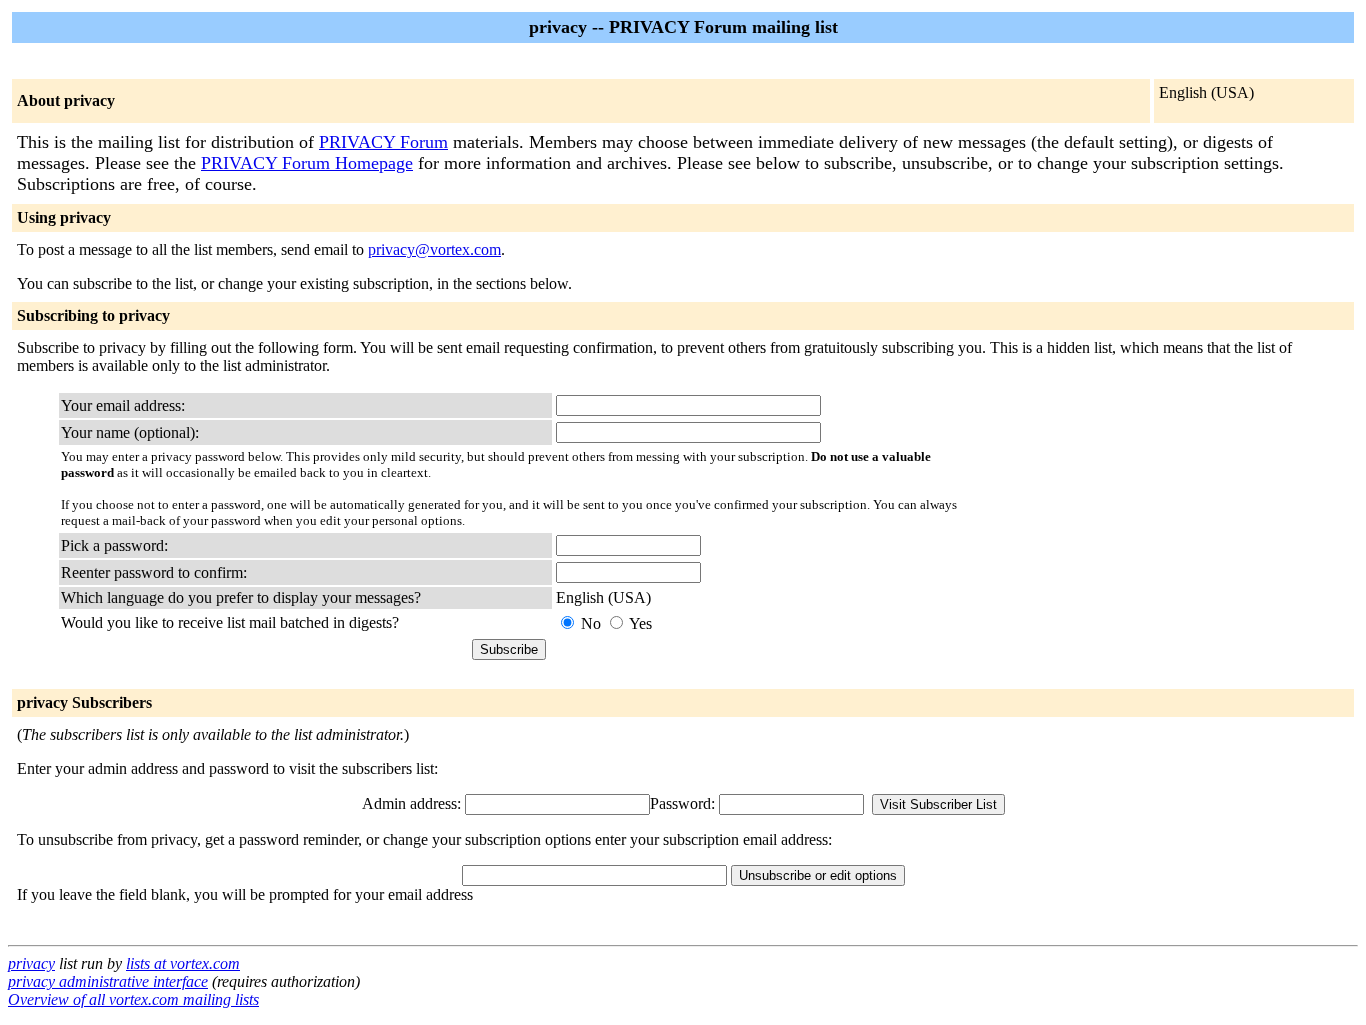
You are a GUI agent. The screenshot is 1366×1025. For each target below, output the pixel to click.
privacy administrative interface (108, 981)
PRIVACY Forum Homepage (307, 163)
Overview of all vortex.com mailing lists (133, 999)
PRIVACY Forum (383, 142)
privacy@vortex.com (434, 249)
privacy (31, 963)
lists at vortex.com (183, 963)
